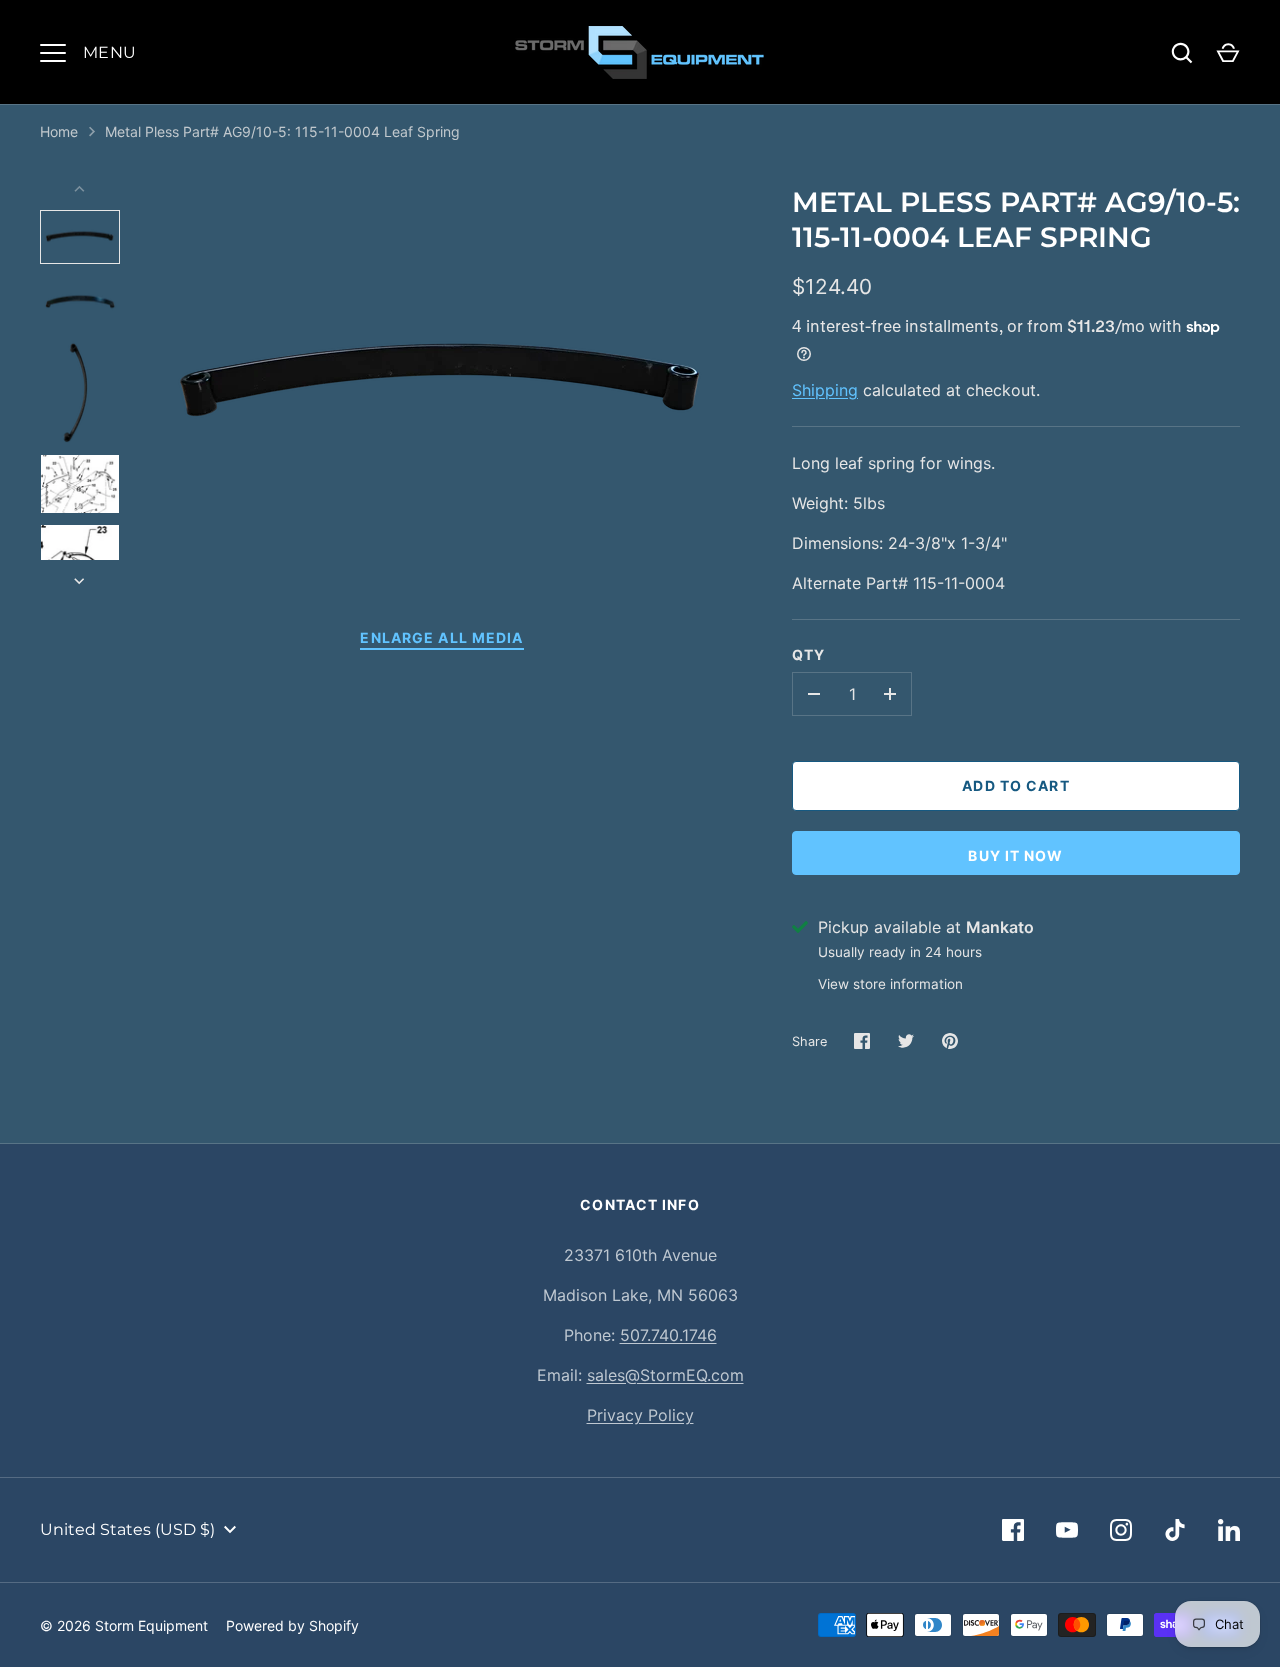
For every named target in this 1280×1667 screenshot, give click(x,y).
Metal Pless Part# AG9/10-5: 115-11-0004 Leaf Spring (282, 131)
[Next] (81, 581)
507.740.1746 (668, 1335)
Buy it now (1015, 855)
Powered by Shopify (292, 1625)
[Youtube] (1067, 1530)
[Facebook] (1013, 1530)
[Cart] (1228, 53)
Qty (808, 654)
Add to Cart (1015, 785)
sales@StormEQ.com (665, 1375)
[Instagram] (1121, 1530)
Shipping (825, 390)
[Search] (1182, 53)
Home (59, 131)
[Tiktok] (1175, 1530)
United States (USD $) (127, 1529)
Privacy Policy (640, 1415)
